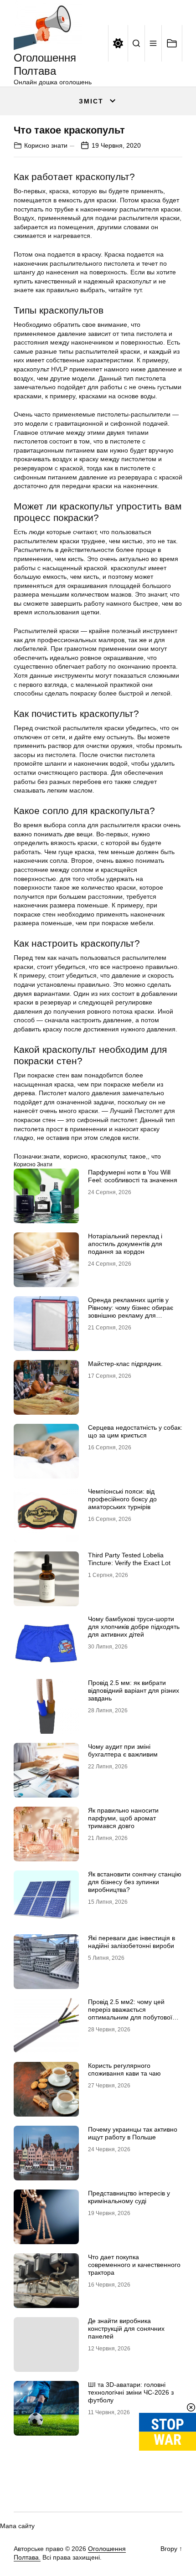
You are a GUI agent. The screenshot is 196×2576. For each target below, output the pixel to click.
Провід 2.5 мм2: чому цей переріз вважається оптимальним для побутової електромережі (130, 2013)
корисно (75, 1156)
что (156, 1156)
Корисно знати (46, 145)
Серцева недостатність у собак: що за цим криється (135, 1431)
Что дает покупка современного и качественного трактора (134, 2265)
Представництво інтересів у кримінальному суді (129, 2197)
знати (52, 1156)
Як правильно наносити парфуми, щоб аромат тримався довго (123, 1818)
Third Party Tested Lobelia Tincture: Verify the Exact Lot (129, 1559)
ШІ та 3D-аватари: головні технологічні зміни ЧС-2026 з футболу (131, 2392)
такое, (139, 1156)
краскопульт (108, 1156)
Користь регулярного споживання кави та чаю (124, 2069)
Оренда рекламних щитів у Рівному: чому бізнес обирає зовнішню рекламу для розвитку (131, 1311)
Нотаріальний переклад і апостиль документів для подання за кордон (125, 1244)
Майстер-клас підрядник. (125, 1364)
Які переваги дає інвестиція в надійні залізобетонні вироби (132, 1942)
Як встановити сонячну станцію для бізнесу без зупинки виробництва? (135, 1882)
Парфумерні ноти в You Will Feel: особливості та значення (133, 1176)
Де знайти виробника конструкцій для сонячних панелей (126, 2329)
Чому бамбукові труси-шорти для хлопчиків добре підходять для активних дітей (134, 1627)
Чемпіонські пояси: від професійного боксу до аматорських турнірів (122, 1499)
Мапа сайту (17, 2526)
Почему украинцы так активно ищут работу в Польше (133, 2133)
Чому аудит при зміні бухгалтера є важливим (123, 1750)
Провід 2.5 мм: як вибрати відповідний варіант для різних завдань (134, 1690)
